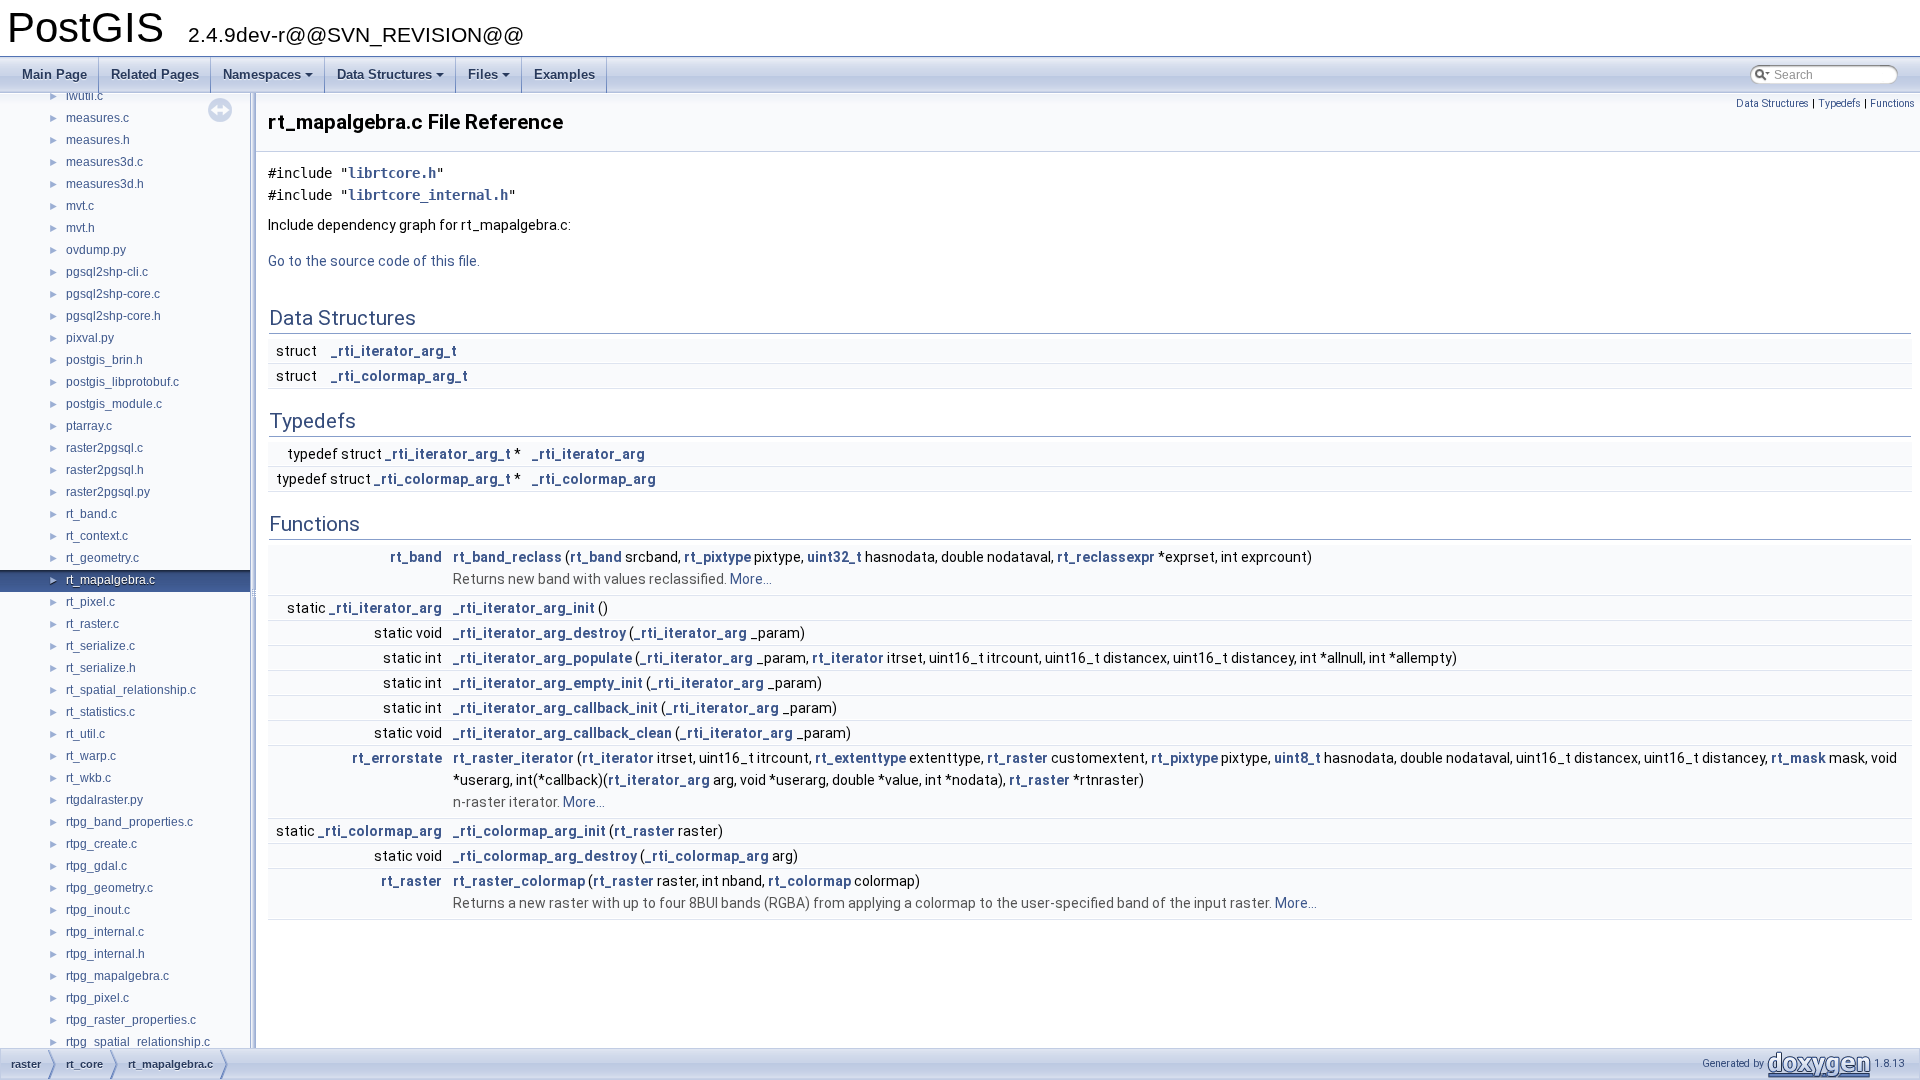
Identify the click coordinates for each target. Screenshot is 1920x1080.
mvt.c (80, 206)
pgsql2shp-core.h (113, 316)
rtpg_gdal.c (96, 866)
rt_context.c (97, 536)
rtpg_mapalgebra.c (117, 976)
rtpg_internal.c (105, 932)
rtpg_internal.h (105, 954)
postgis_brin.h (104, 360)
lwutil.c (84, 96)
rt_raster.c (92, 624)
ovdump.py (96, 250)
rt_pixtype (717, 557)
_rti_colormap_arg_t (399, 376)
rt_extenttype (860, 758)
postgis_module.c (114, 404)
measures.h (98, 140)
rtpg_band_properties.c (129, 822)
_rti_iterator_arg (588, 454)
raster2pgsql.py (108, 492)
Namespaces (269, 80)
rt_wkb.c (88, 778)
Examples (564, 74)
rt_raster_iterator (513, 758)
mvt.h (80, 228)
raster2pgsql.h (105, 470)
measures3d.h (105, 184)
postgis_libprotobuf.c (122, 382)
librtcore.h (392, 173)
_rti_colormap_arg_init (529, 831)
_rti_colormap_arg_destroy (545, 856)
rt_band (416, 557)
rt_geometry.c (102, 558)
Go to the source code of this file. (374, 261)
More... (751, 579)
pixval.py (90, 338)
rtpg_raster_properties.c (131, 1020)
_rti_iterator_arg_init (524, 608)
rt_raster (1017, 758)
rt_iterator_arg (659, 780)
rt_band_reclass (507, 557)
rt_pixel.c (90, 602)
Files (490, 80)
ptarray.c (89, 426)
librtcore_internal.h (428, 195)
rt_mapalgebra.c (110, 580)
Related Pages (155, 74)
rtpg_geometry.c (109, 888)
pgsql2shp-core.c (113, 294)
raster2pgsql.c (104, 448)
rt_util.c (85, 734)
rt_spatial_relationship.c (131, 690)
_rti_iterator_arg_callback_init (555, 708)
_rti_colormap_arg (594, 479)
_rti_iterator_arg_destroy (539, 633)
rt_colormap (809, 881)
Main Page (54, 74)
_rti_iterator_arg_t (394, 351)
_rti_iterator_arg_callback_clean (562, 733)
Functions (1892, 103)
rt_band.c (91, 514)
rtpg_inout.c (98, 910)
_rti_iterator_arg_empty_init (548, 683)
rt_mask (1798, 758)
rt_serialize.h (101, 668)
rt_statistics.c (100, 712)
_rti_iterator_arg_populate (542, 658)
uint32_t (834, 557)
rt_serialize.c (100, 646)
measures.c (97, 118)
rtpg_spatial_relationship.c (138, 1042)
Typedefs (1839, 103)
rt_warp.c (91, 756)
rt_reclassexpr (1106, 557)
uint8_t (1297, 758)
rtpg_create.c (101, 844)
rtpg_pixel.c (97, 998)
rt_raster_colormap (519, 881)
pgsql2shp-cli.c (107, 272)
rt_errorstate (397, 758)
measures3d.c (104, 162)
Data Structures (392, 80)
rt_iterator (848, 658)
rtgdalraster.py (104, 800)
